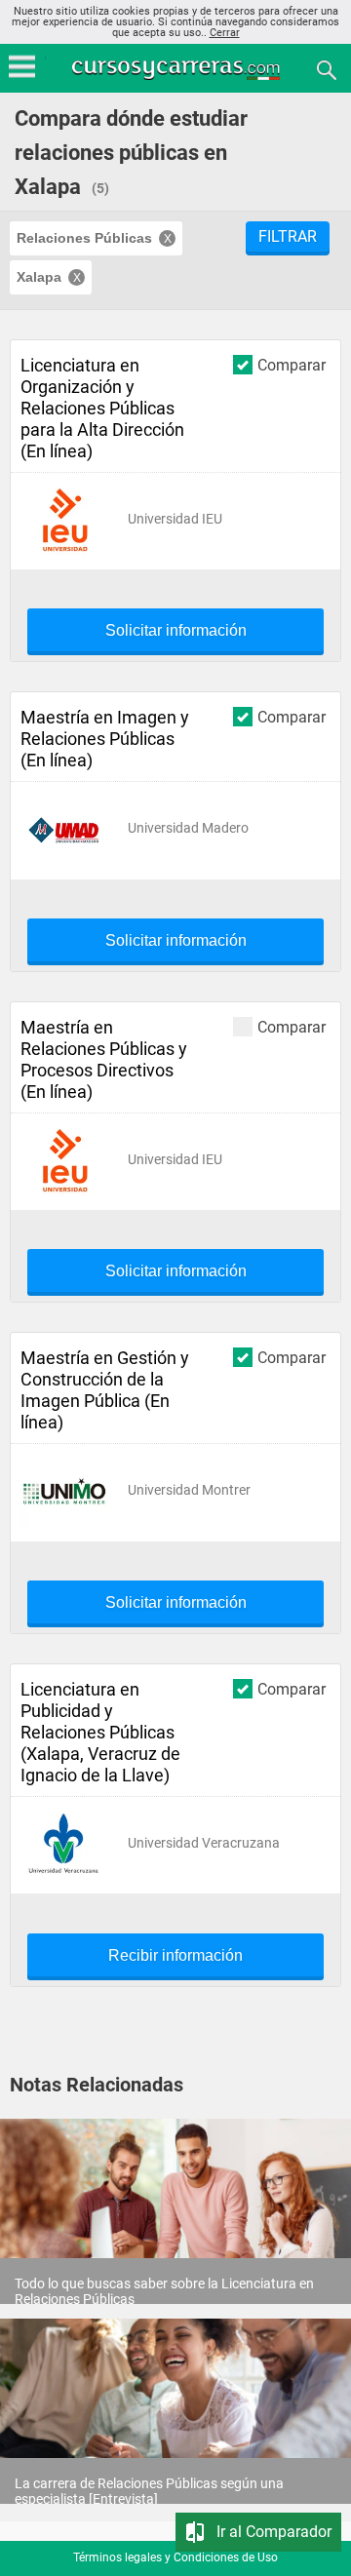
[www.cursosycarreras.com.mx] (177, 69)
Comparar (292, 365)
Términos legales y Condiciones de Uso (175, 2557)
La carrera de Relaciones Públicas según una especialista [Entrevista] (149, 2491)
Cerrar (225, 33)
